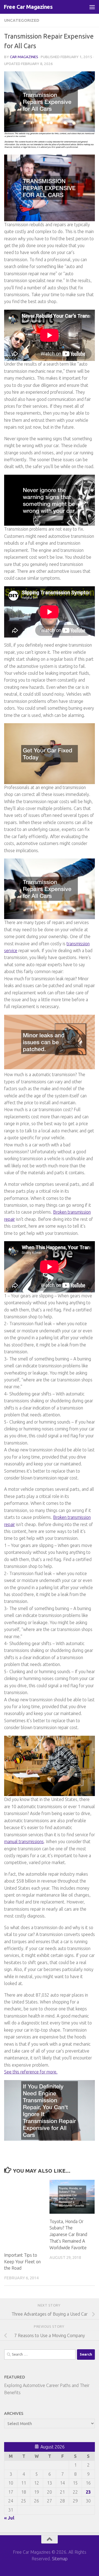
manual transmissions (24, 1841)
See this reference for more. (31, 2072)
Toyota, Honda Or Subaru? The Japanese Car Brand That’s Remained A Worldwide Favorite (68, 2235)
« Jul (9, 2518)
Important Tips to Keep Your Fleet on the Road (22, 2262)
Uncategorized (22, 20)
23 (88, 2492)
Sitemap (60, 2559)
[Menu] (92, 7)
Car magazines (24, 57)
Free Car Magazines (28, 7)
